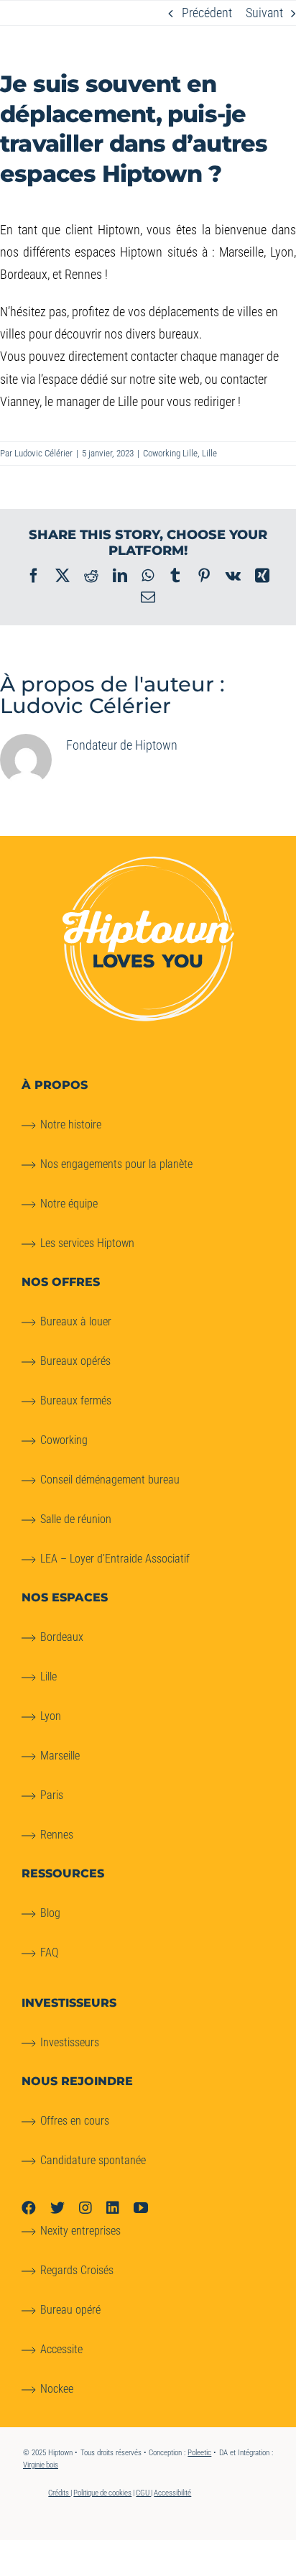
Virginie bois (41, 2465)
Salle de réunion (76, 1519)
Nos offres (61, 1282)
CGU (143, 2493)
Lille (209, 453)
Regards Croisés (77, 2270)
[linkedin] (113, 2208)
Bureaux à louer (76, 1321)
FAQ (49, 1952)
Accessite (61, 2349)
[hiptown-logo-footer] (148, 862)
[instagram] (85, 2208)
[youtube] (141, 2208)
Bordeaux (62, 1637)
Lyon (51, 1716)
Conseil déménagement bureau (110, 1480)
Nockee (57, 2389)
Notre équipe (69, 1204)
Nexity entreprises (80, 2231)
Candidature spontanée (93, 2160)
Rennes (57, 1835)
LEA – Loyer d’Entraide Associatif (115, 1559)
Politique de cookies (102, 2493)
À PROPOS (55, 1085)
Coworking (64, 1440)
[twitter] (57, 2208)
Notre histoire (71, 1124)
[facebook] (29, 2208)
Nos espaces (65, 1597)
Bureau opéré (70, 2310)
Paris (52, 1795)
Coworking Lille (170, 453)
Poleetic (199, 2453)
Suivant (264, 13)
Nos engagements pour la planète (116, 1164)
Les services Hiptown (87, 1243)
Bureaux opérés (75, 1361)
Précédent (207, 13)
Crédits (59, 2493)
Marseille (60, 1756)
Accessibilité (172, 2493)
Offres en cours (75, 2121)
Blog (50, 1913)
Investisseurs (70, 2042)
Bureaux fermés (76, 1400)
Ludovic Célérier (43, 453)
